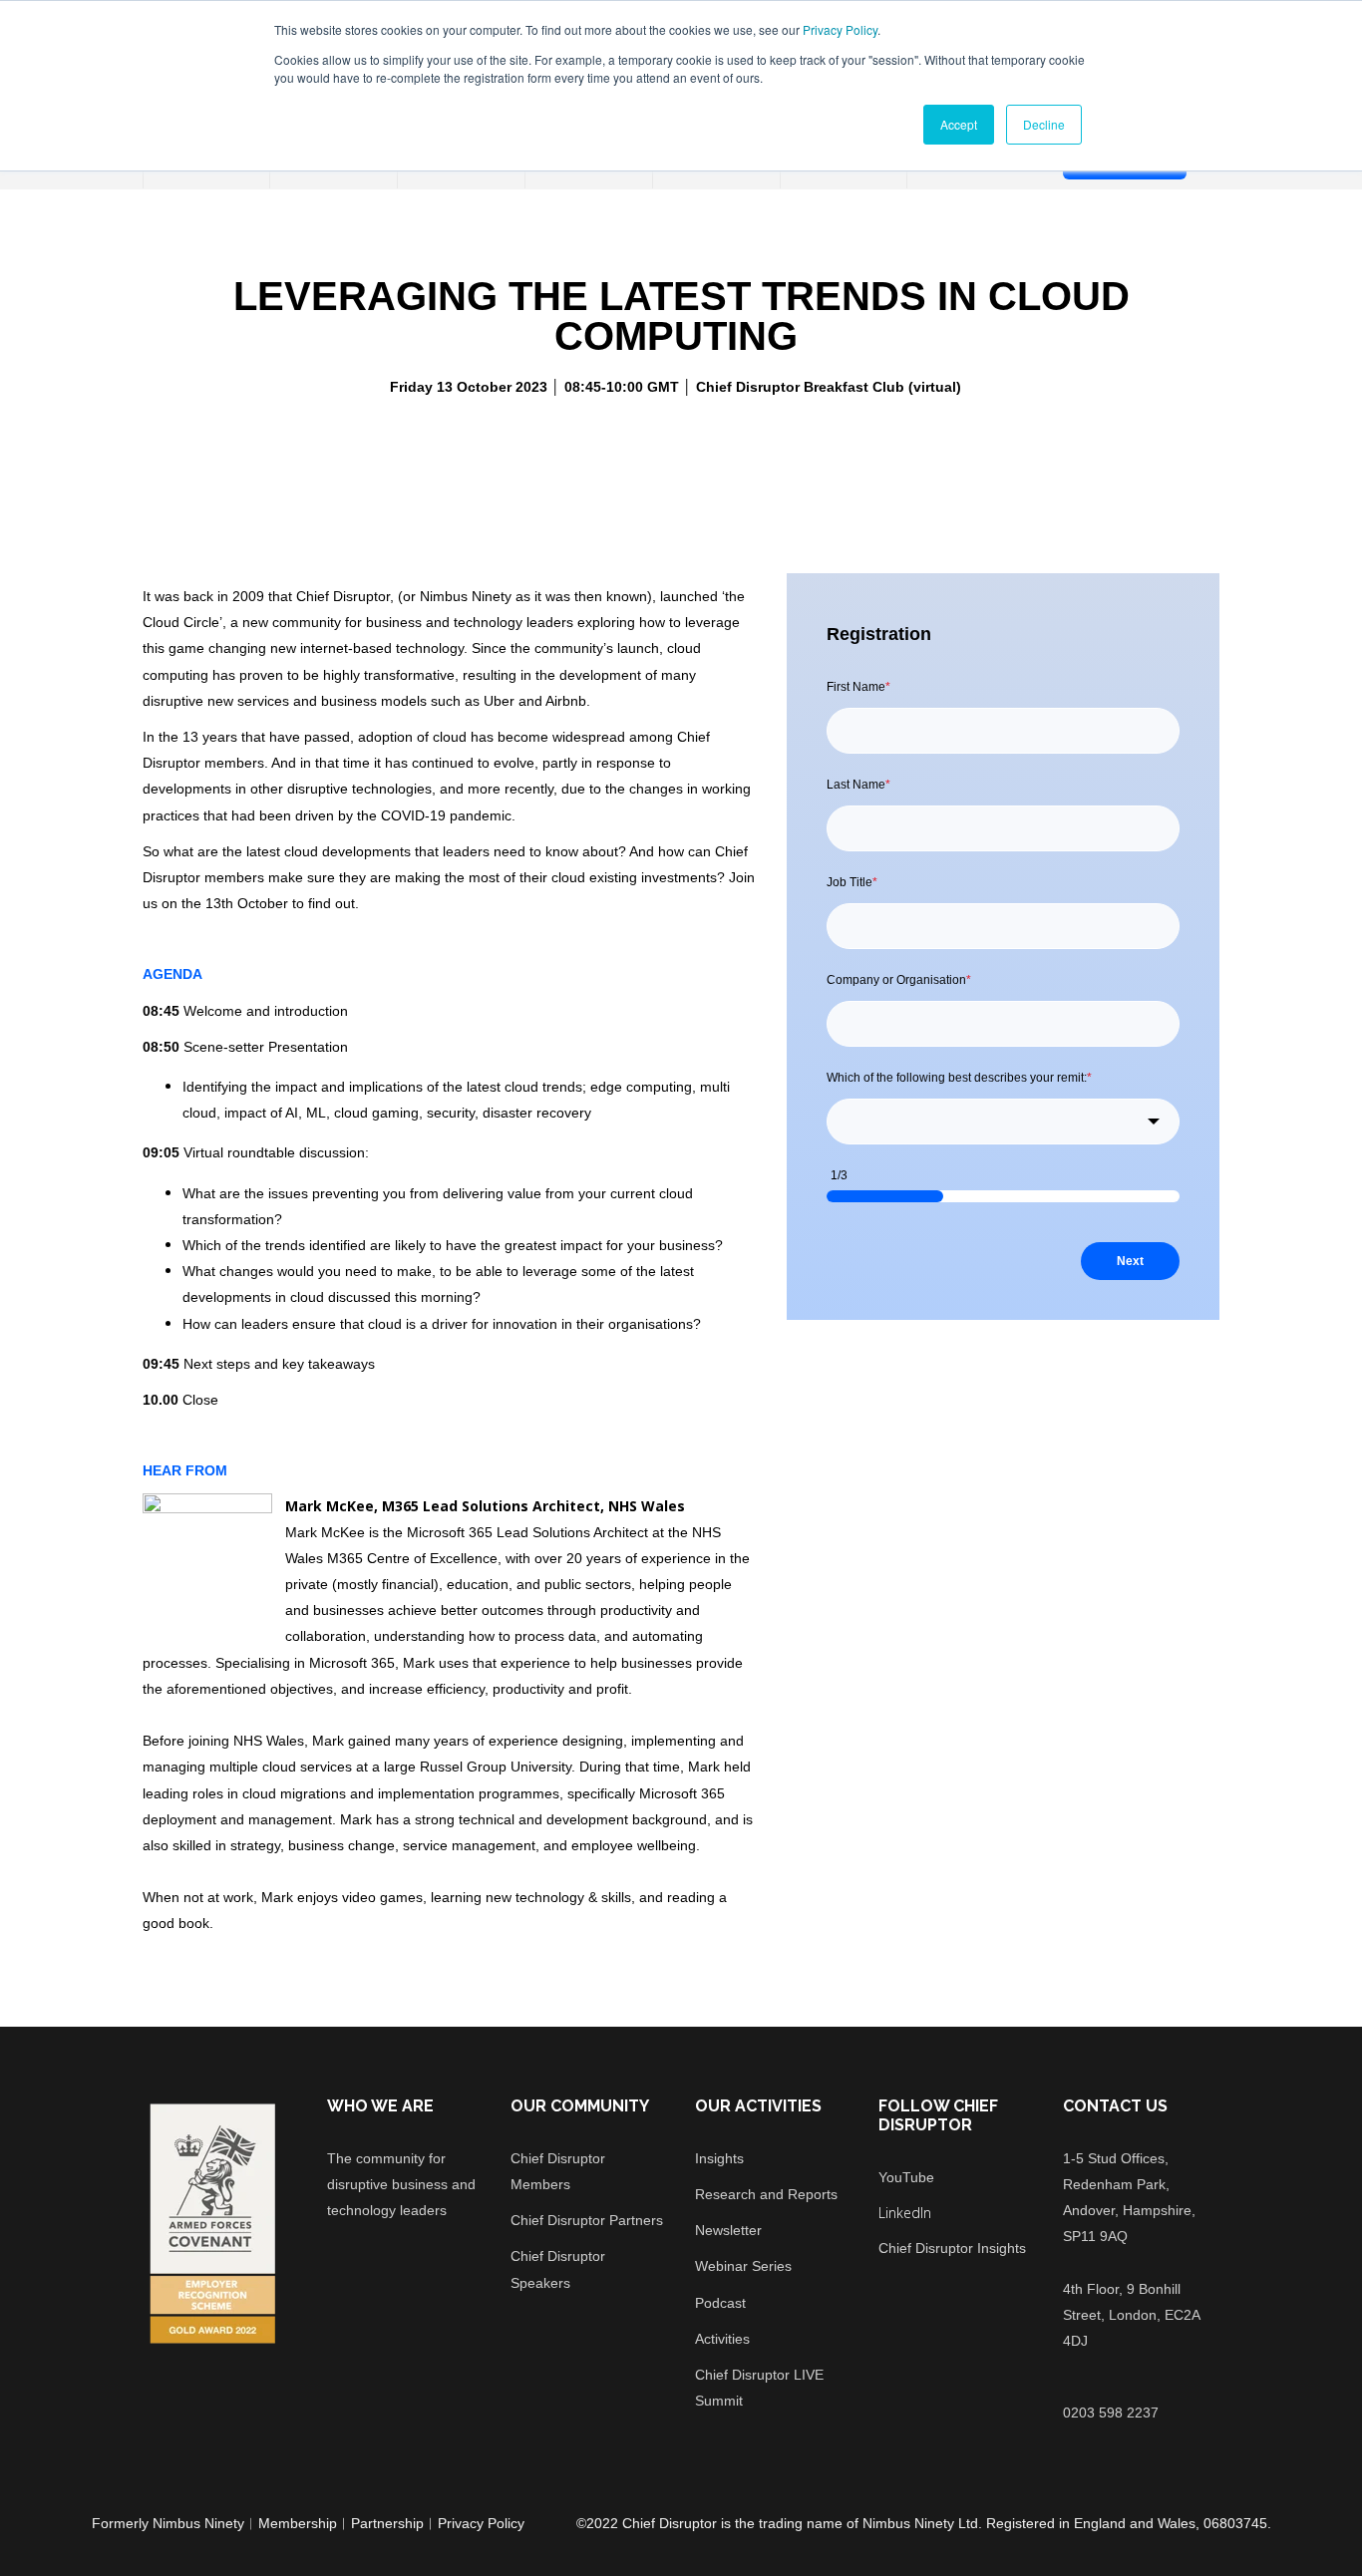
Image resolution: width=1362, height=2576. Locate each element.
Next (1130, 1261)
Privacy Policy (840, 29)
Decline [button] (1044, 124)
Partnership (387, 2523)
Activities (722, 2339)
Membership (298, 2523)
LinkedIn (905, 2213)
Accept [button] (959, 124)
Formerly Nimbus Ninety (168, 2523)
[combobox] (1003, 1122)
